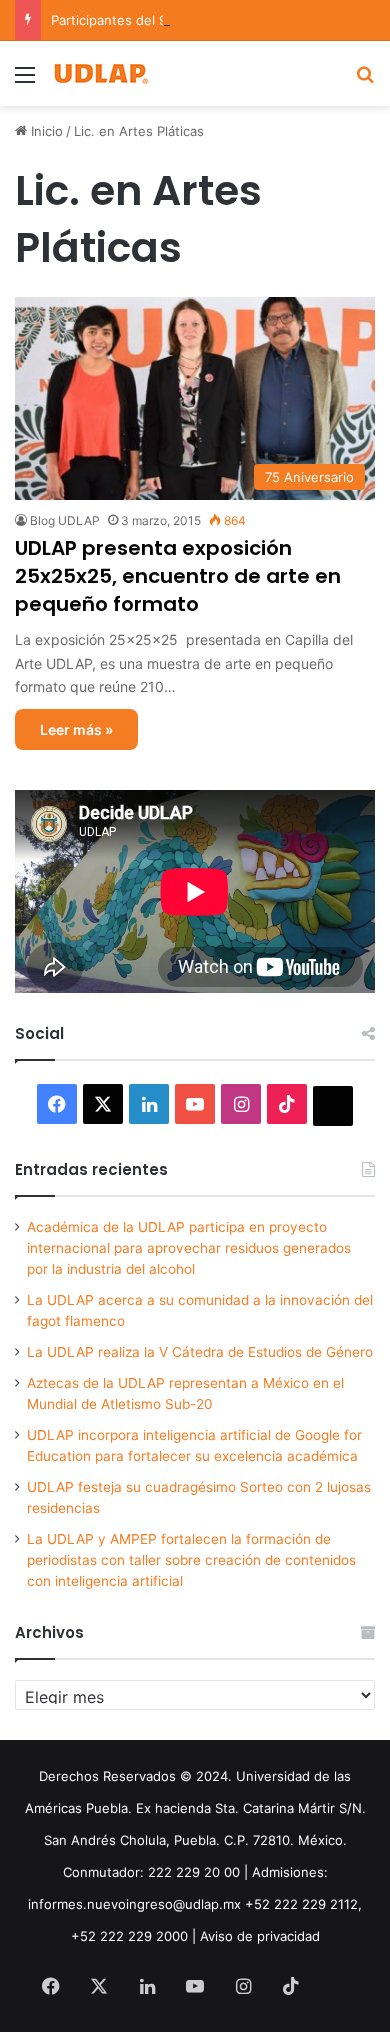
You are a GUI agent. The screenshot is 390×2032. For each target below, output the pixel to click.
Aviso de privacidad (260, 1936)
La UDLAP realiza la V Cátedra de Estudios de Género (200, 1352)
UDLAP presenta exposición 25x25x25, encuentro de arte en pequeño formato (178, 576)
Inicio (45, 131)
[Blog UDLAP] (100, 73)
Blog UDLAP (65, 520)
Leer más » (76, 729)
